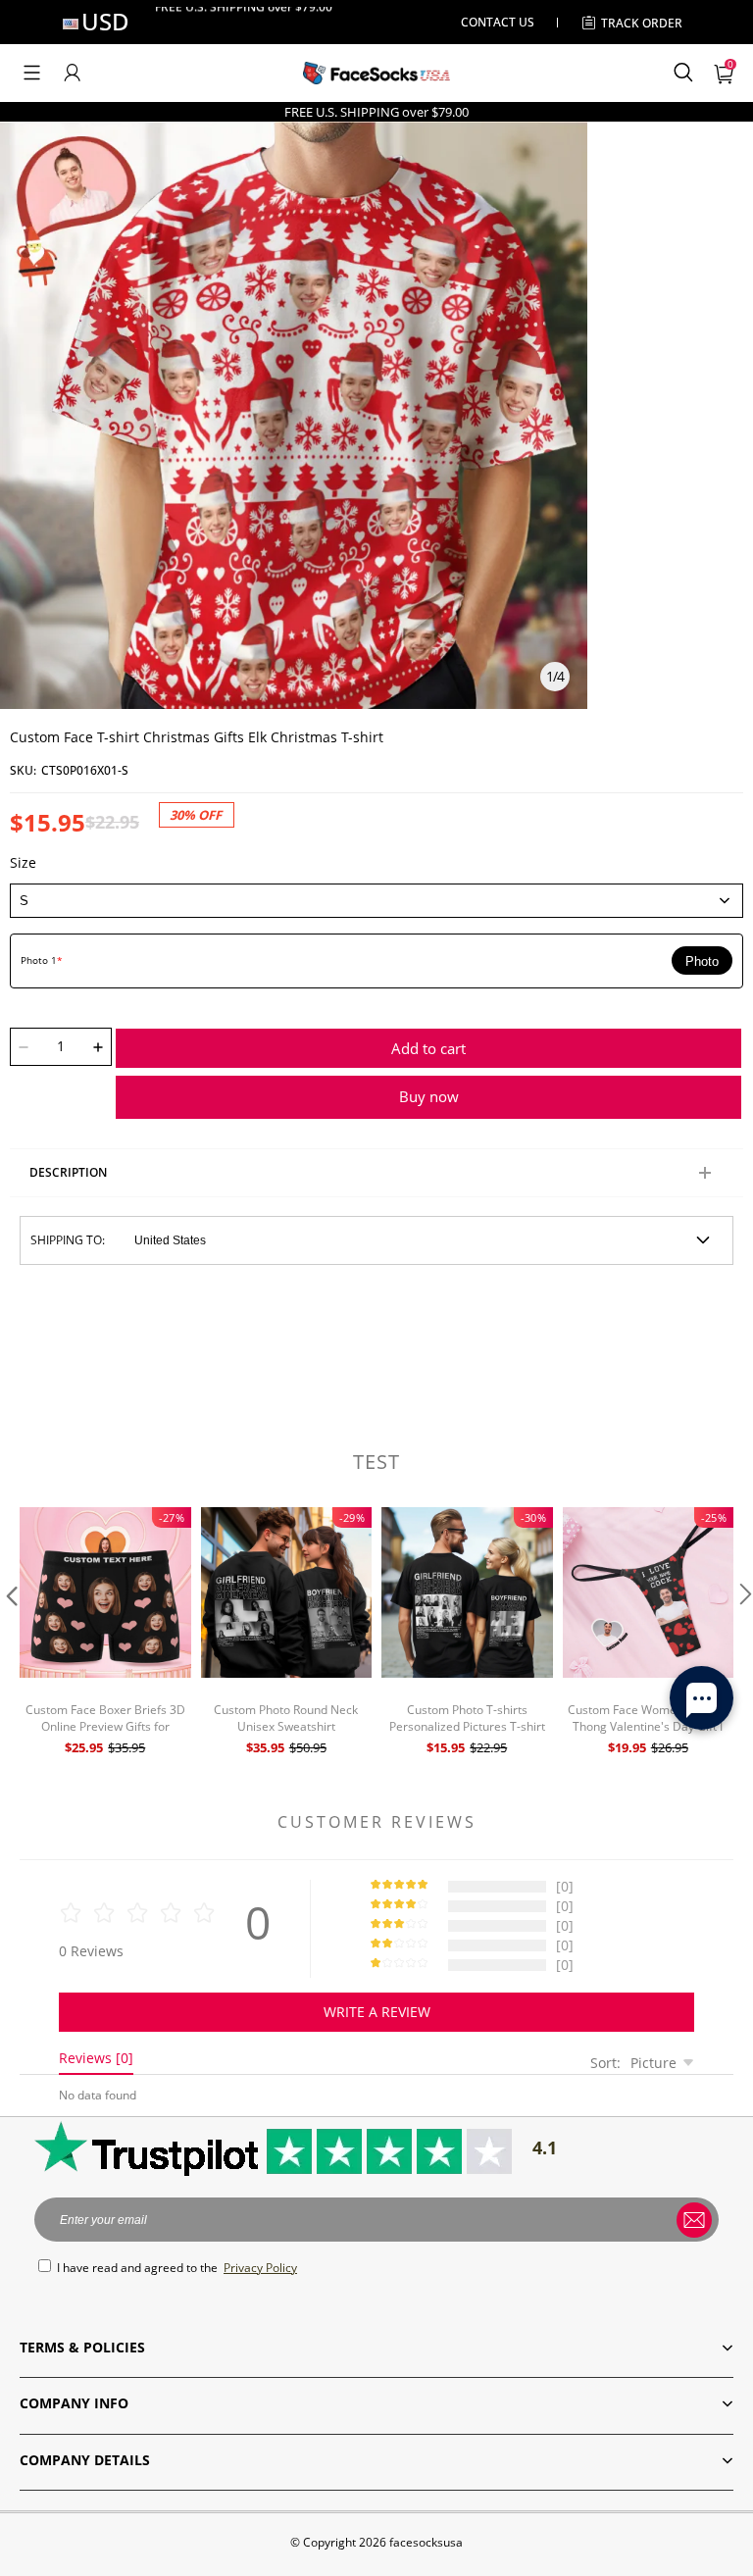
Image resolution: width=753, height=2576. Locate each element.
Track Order (642, 23)
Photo (702, 961)
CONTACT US (498, 22)
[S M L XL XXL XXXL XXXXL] (376, 900)
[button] (32, 73)
